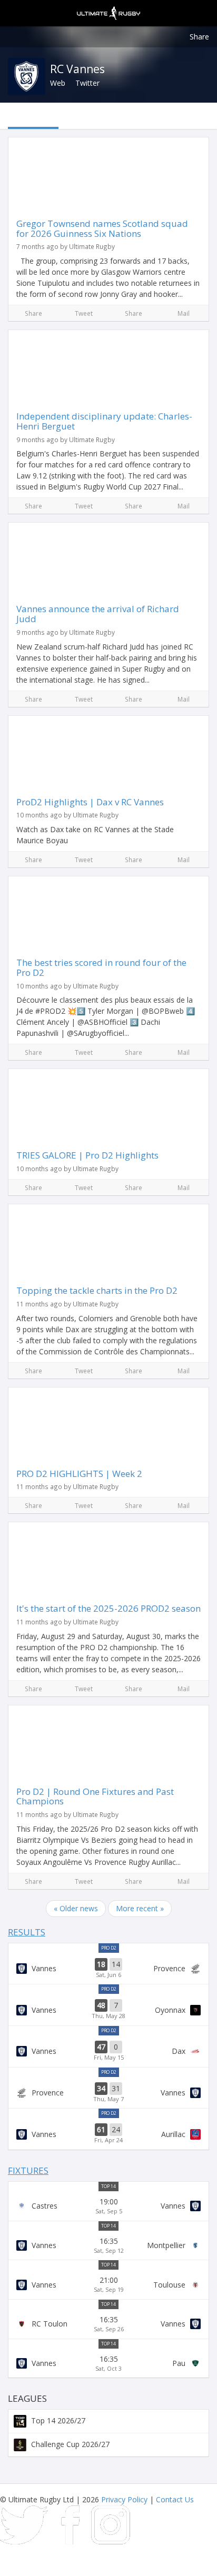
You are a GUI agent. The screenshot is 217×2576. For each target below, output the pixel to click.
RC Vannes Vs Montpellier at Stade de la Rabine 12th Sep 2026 (108, 2245)
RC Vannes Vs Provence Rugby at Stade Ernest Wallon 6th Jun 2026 (108, 1969)
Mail (184, 313)
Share (199, 37)
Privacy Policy (124, 2499)
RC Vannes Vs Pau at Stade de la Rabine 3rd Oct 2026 (108, 2363)
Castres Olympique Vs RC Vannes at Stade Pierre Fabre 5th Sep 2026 (108, 2206)
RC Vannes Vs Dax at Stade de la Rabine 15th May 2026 (108, 2051)
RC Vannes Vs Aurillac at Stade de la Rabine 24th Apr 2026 (108, 2134)
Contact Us (175, 2499)
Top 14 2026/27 (57, 2420)
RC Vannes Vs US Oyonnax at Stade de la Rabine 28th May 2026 (108, 2010)
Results (27, 1932)
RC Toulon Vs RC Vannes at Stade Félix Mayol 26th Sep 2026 (108, 2324)
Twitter (87, 83)
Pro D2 (109, 1948)
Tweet (84, 313)
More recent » (140, 1908)
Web (58, 83)
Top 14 (108, 2186)
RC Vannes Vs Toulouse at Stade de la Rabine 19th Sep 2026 (108, 2284)
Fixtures (28, 2170)
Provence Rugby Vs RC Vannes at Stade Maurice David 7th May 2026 (108, 2093)
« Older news (76, 1908)
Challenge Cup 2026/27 (69, 2444)
